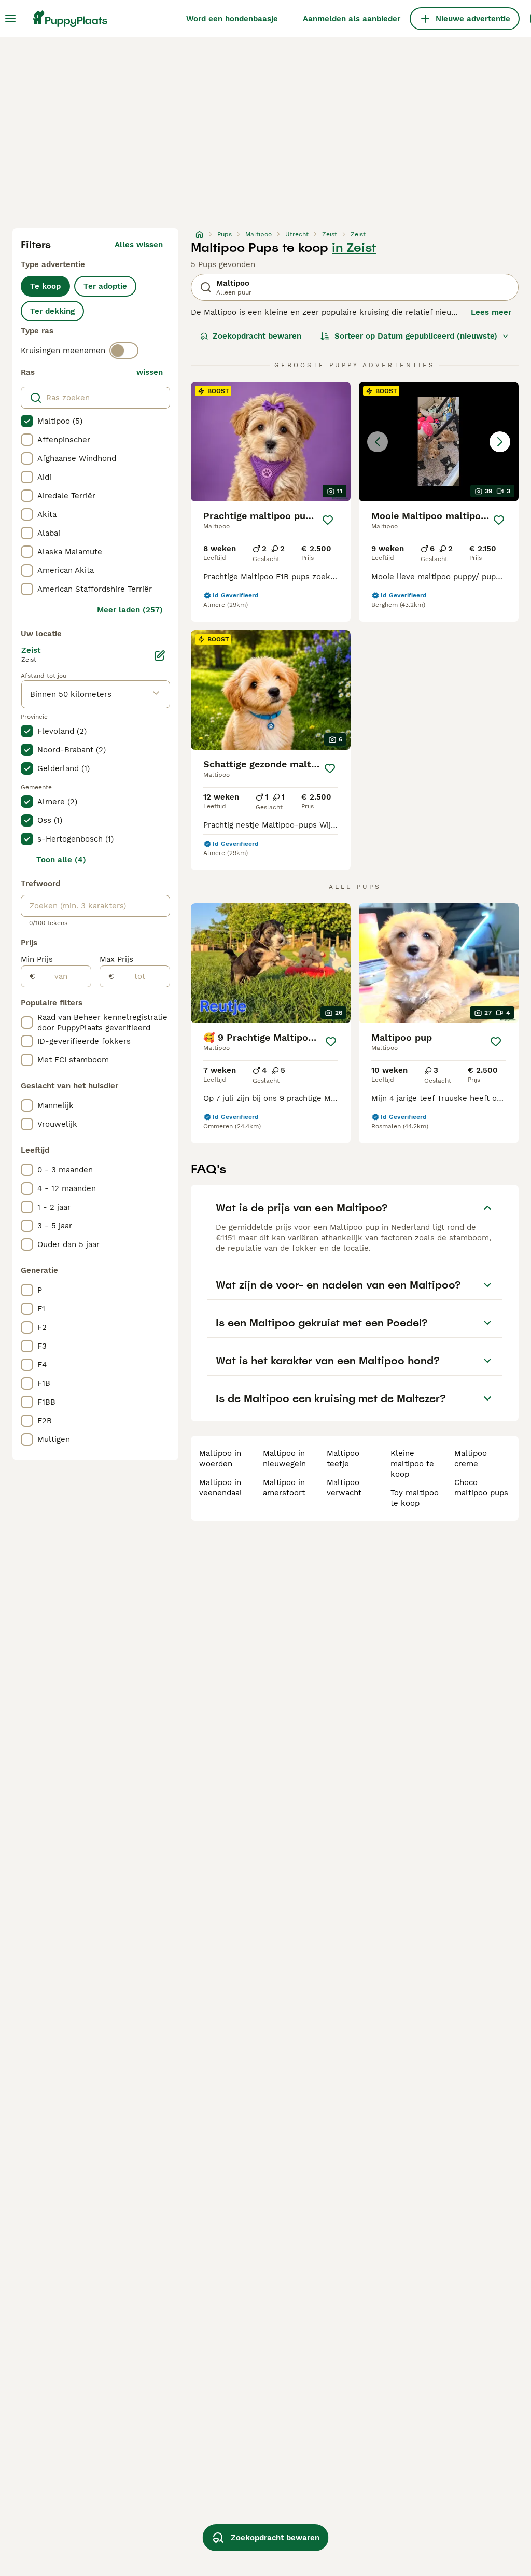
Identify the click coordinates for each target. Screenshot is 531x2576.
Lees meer (491, 312)
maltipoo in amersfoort (284, 1488)
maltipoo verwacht (344, 1488)
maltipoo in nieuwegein (284, 1459)
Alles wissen (139, 245)
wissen (150, 372)
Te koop (45, 286)
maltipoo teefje (343, 1459)
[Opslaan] (328, 520)
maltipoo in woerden (220, 1459)
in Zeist (354, 248)
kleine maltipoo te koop (412, 1464)
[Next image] (500, 442)
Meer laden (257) (130, 610)
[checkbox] (27, 421)
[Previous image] (378, 442)
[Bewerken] (160, 655)
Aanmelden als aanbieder (352, 19)
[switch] (124, 351)
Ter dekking (52, 311)
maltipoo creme (471, 1459)
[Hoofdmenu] (10, 19)
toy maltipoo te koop (415, 1498)
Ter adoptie (105, 286)
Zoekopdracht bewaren (257, 336)
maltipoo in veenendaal (221, 1488)
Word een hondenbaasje (232, 19)
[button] (439, 442)
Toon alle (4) (61, 860)
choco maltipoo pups (481, 1488)
